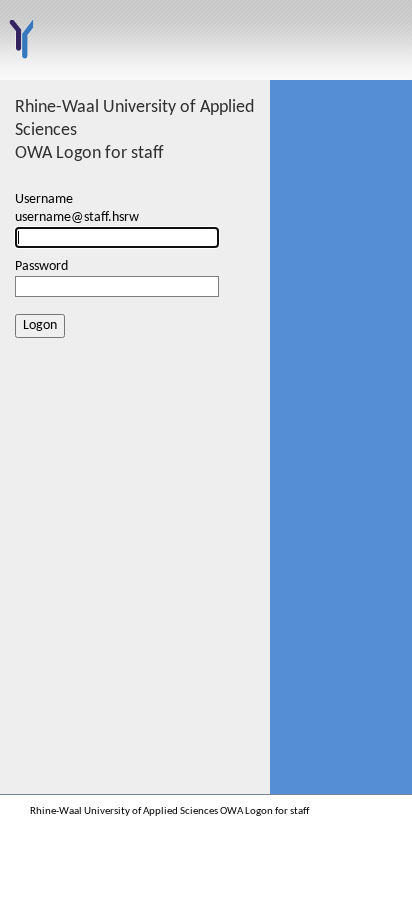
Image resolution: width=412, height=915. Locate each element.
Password (41, 266)
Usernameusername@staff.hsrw (77, 208)
